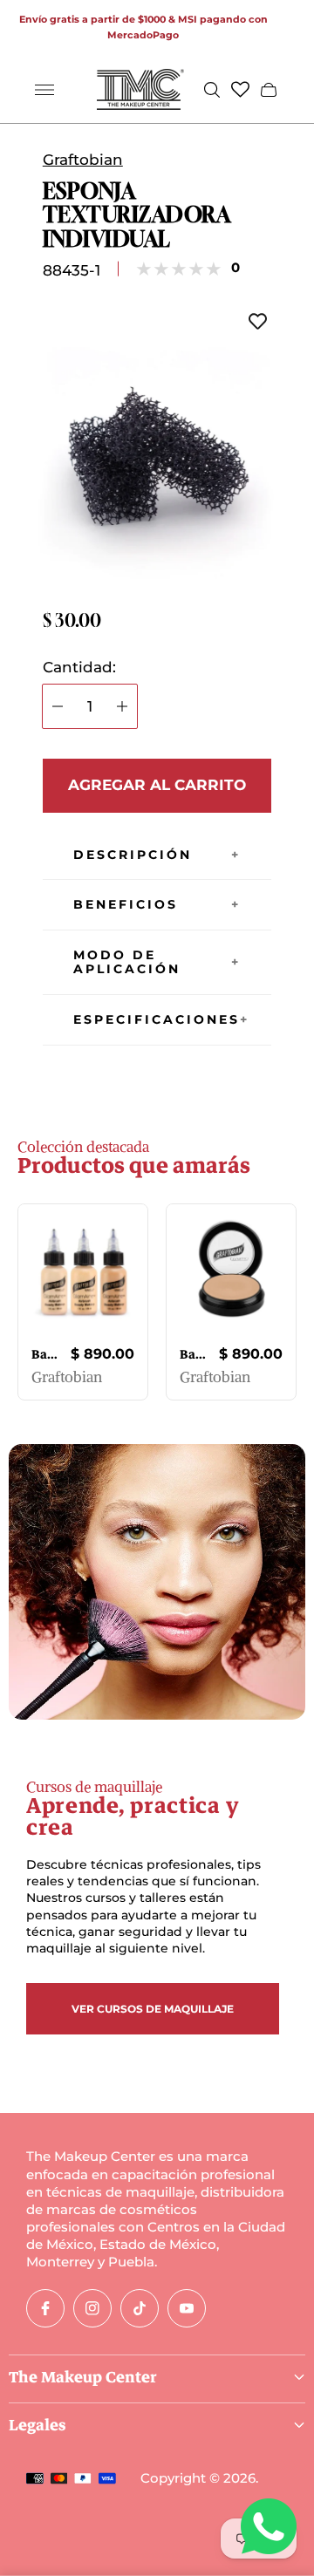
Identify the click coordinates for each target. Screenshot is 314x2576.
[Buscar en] (212, 90)
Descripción (133, 855)
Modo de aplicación (127, 962)
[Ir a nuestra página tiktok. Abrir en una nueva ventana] (140, 2308)
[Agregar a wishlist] (258, 322)
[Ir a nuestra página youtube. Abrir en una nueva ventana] (187, 2308)
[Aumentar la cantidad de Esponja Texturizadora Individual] (122, 706)
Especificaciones (157, 1019)
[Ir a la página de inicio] (140, 89)
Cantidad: (79, 668)
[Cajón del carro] (269, 90)
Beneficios (126, 904)
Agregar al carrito (157, 785)
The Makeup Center (83, 2377)
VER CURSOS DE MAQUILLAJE (153, 2009)
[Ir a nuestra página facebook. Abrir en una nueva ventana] (45, 2308)
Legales (38, 2425)
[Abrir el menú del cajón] (44, 90)
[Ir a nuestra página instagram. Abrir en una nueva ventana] (92, 2308)
